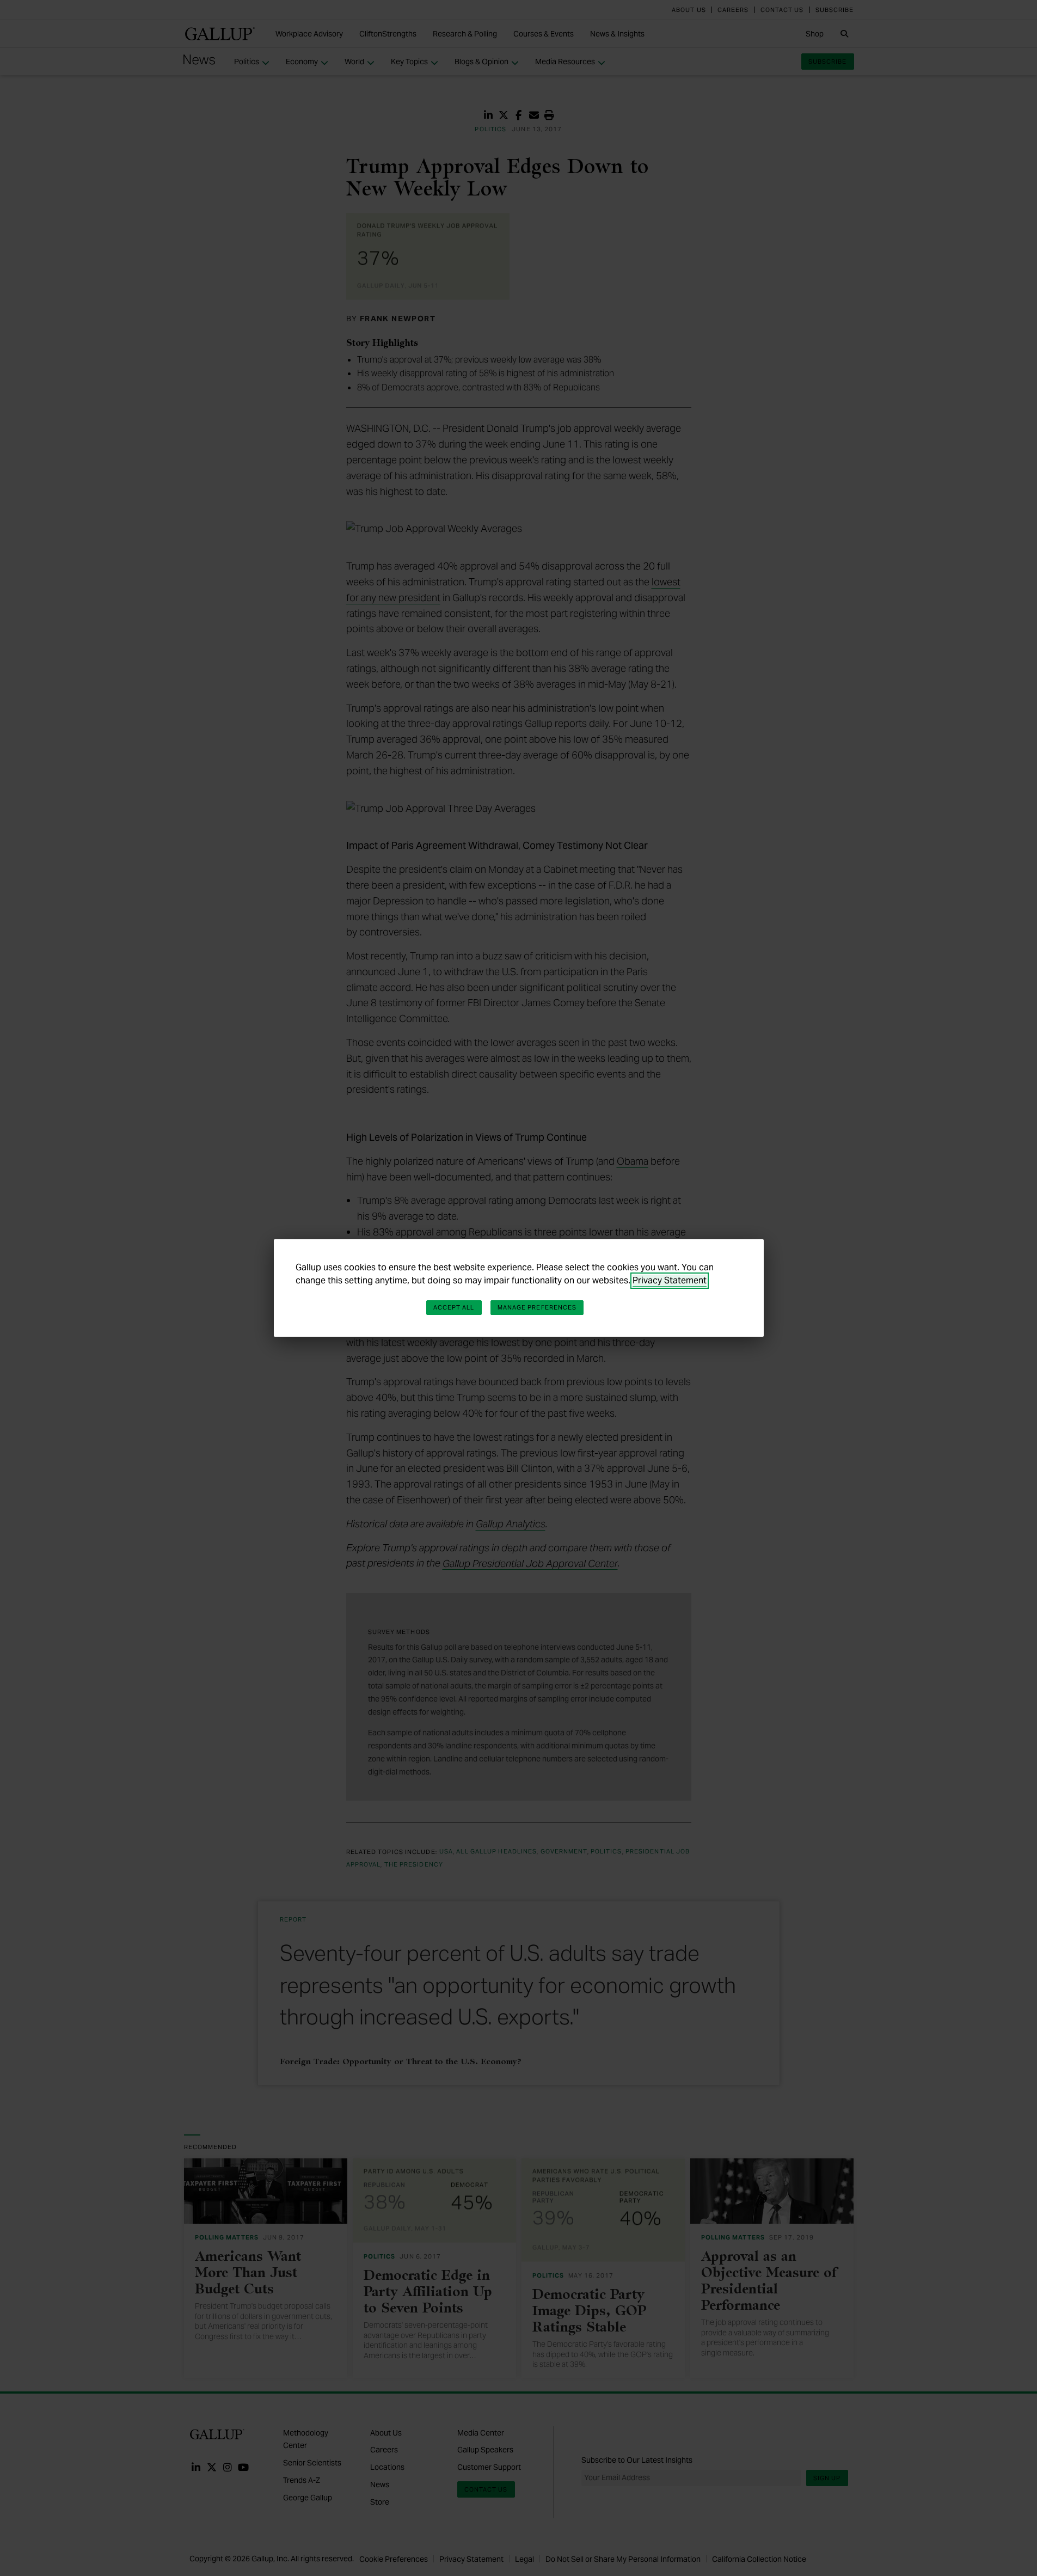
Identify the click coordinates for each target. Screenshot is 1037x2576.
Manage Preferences (537, 1307)
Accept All (454, 1307)
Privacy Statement (670, 1280)
